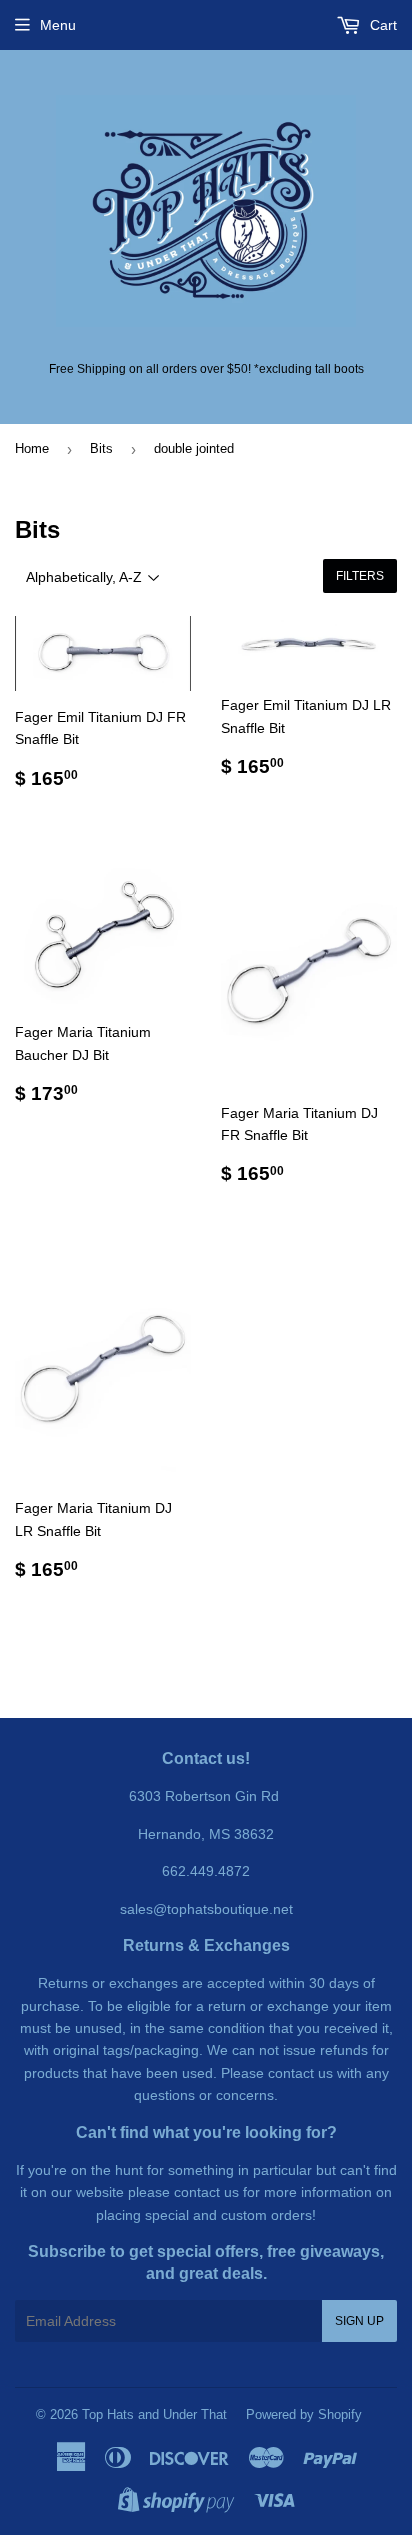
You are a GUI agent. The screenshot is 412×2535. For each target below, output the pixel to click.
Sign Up (359, 2321)
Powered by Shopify (304, 2414)
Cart (381, 25)
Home (32, 448)
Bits (101, 448)
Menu (58, 25)
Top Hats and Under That (154, 2414)
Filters (360, 576)
